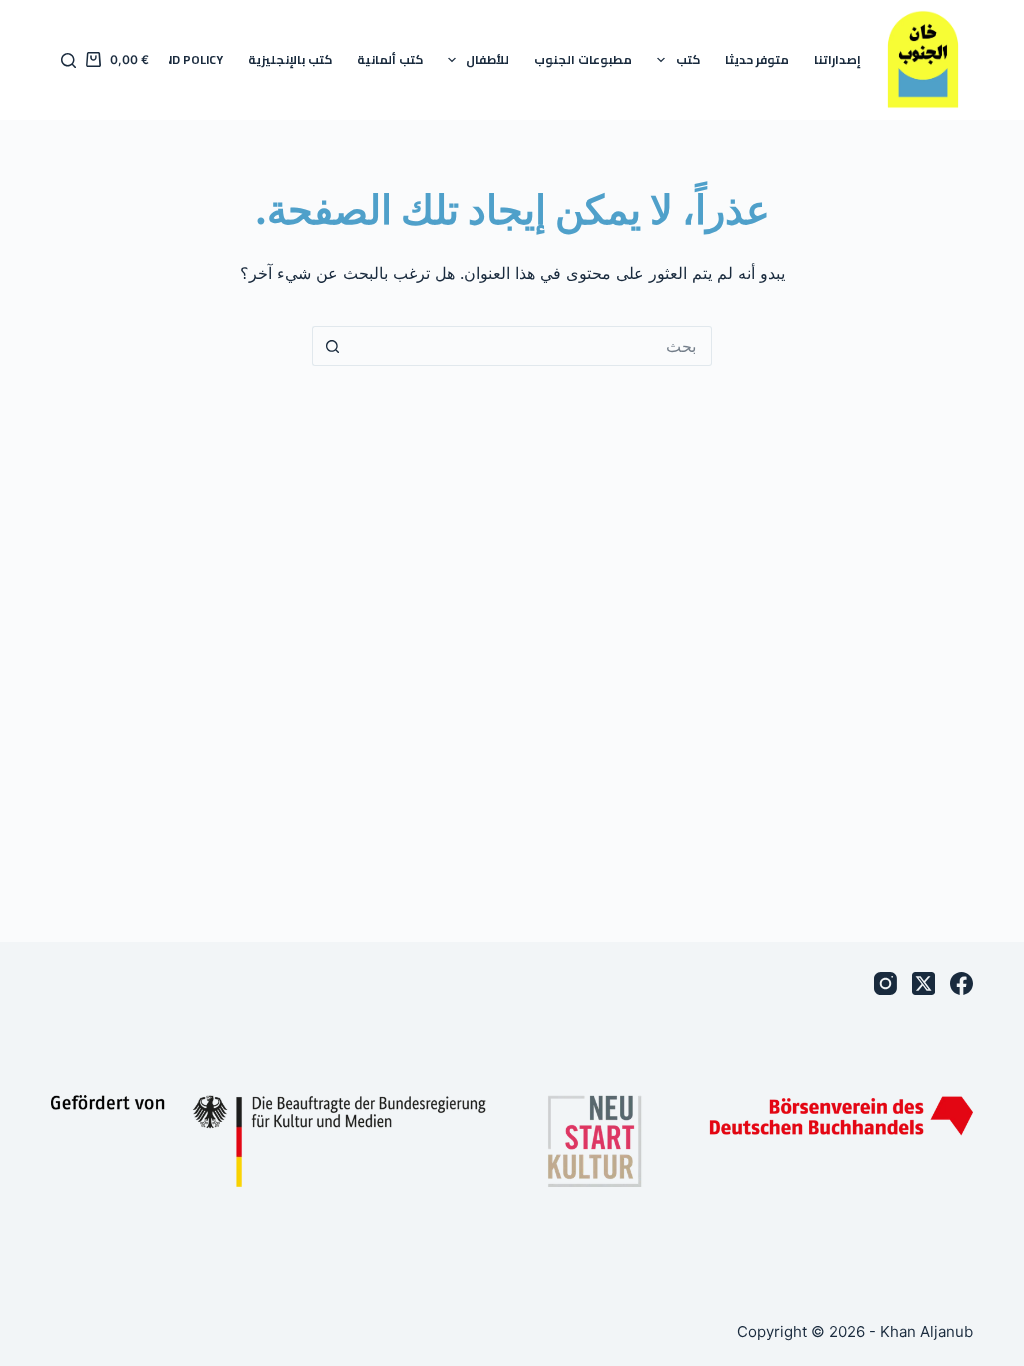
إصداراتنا (837, 59)
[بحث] (68, 60)
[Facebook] (961, 983)
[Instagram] (885, 983)
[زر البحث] (332, 346)
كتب (688, 59)
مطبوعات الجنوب (583, 59)
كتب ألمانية (390, 59)
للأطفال (487, 59)
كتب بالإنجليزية (290, 59)
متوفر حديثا (757, 59)
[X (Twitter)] (923, 983)
